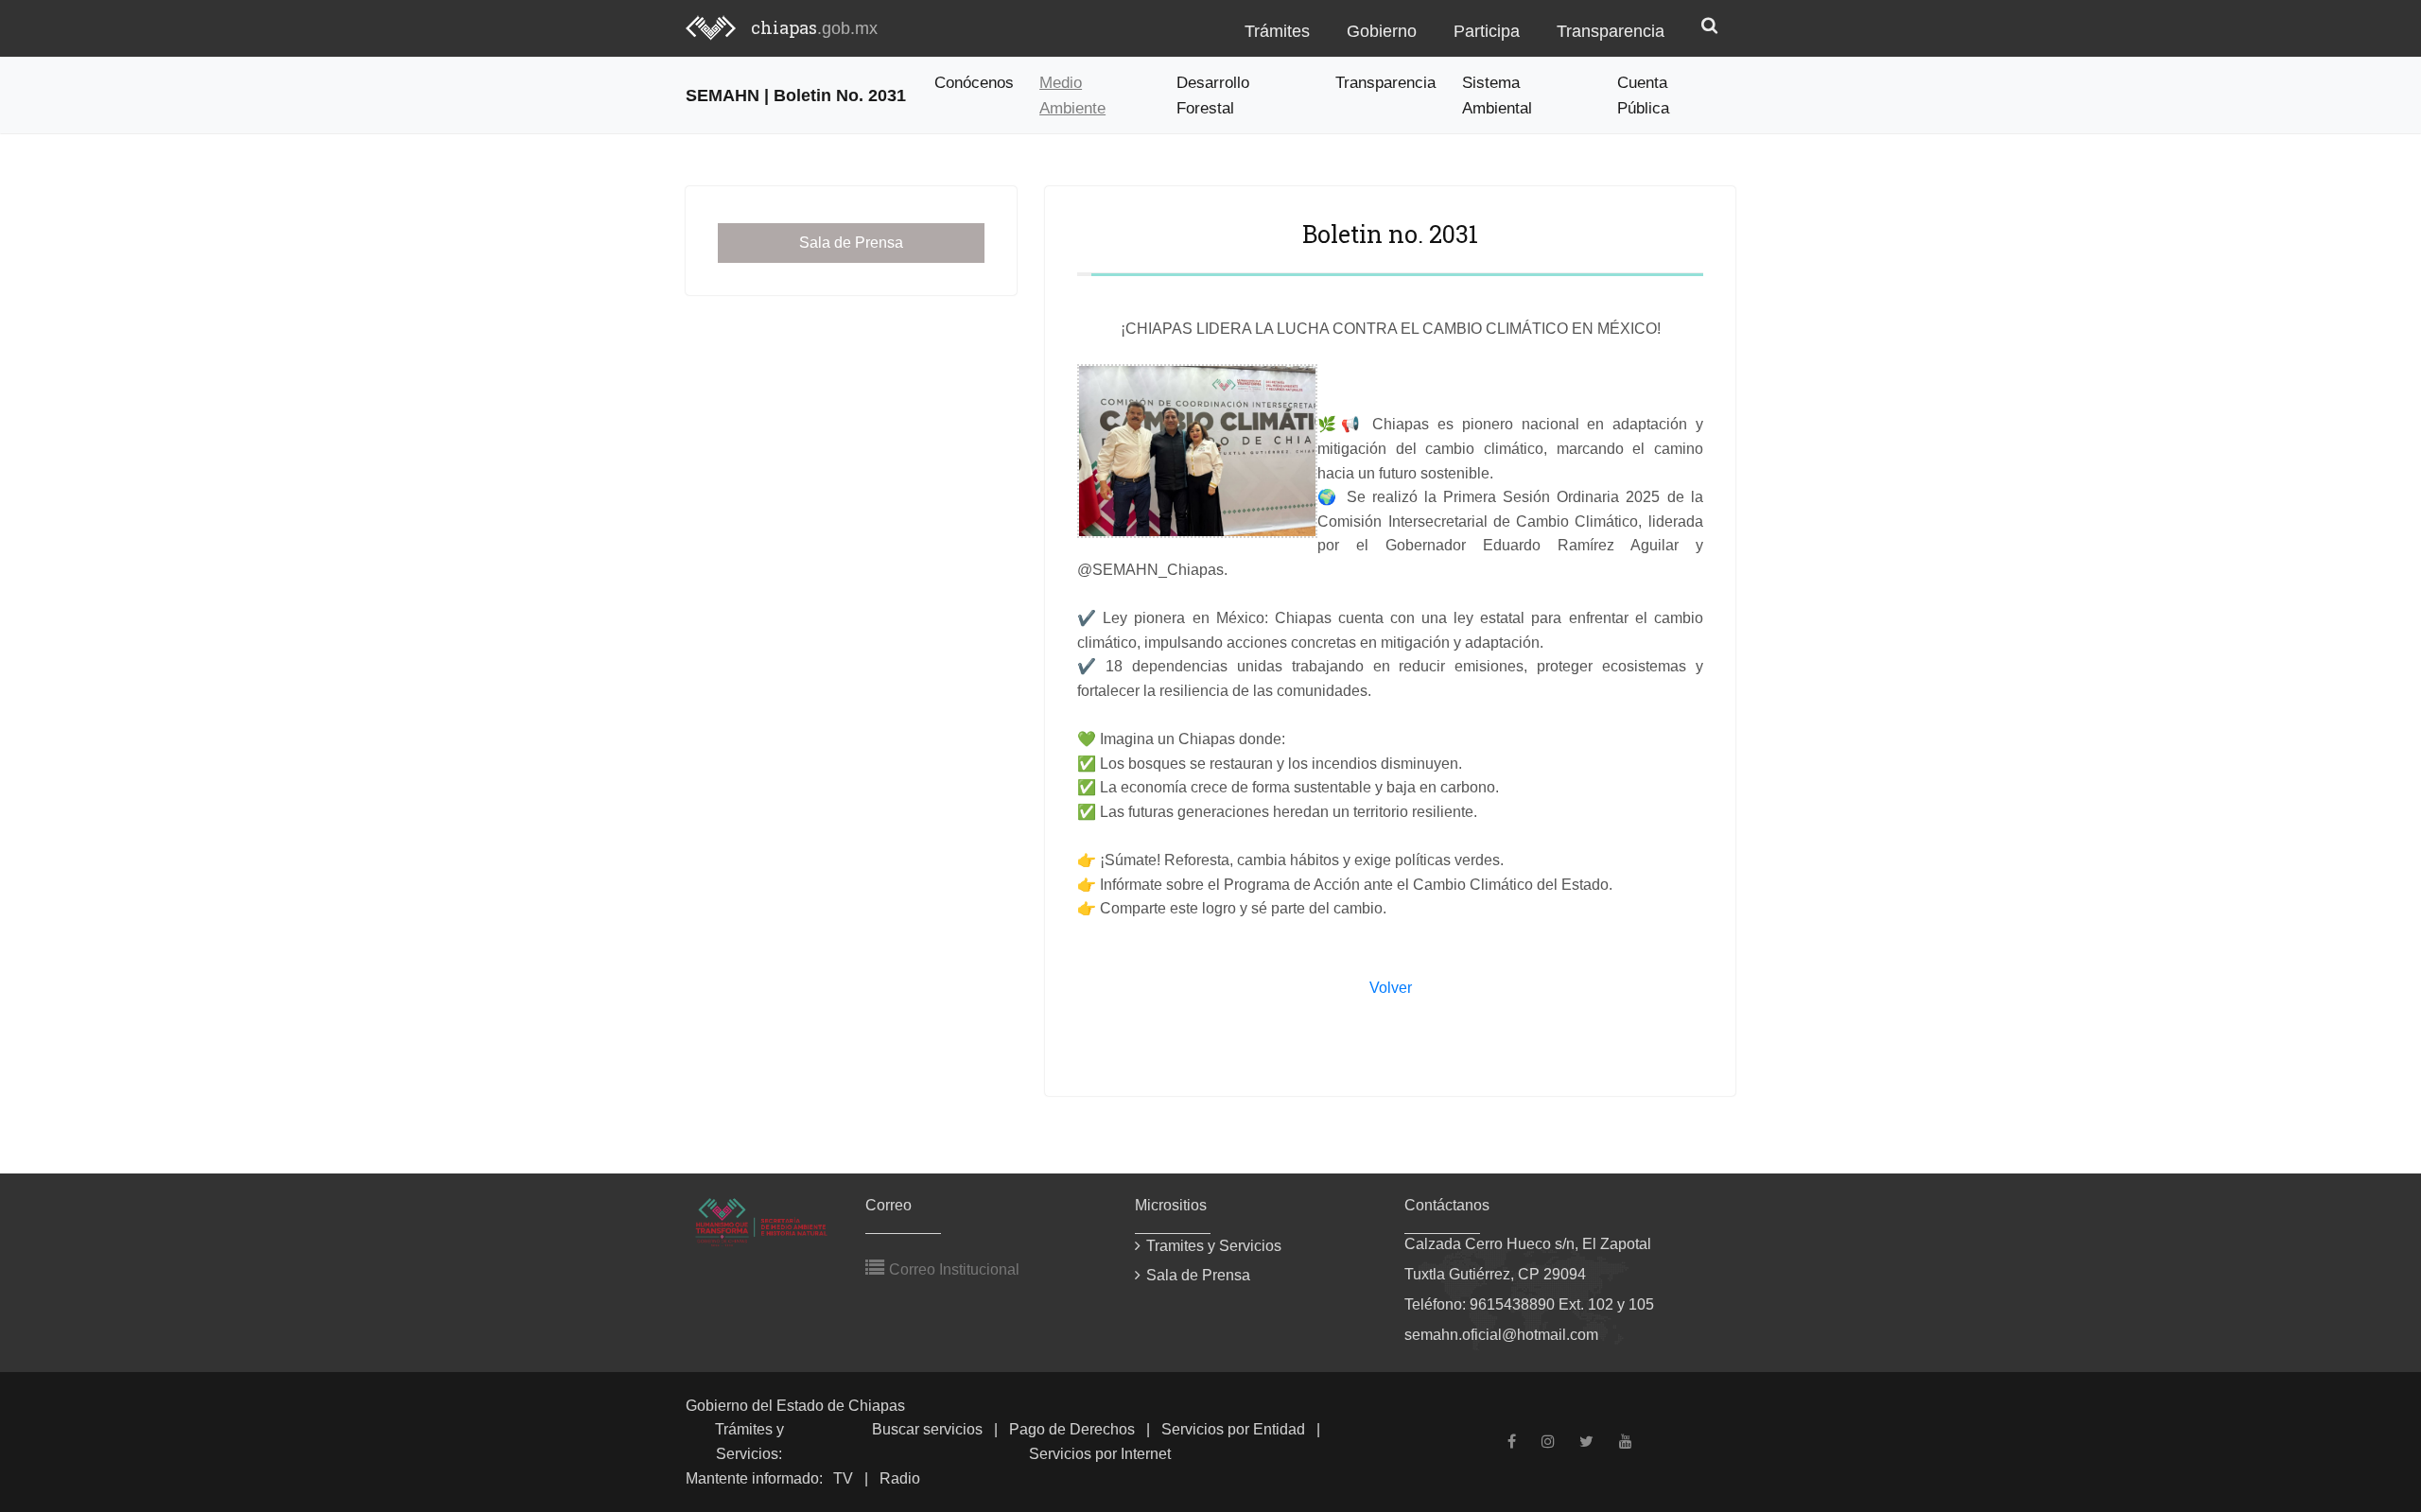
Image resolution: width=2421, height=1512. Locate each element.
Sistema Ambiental (1497, 95)
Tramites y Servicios (1214, 1246)
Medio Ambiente (1072, 95)
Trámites (1277, 31)
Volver (1391, 988)
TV (843, 1478)
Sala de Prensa (851, 243)
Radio (900, 1478)
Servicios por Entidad (1233, 1429)
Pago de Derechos (1072, 1429)
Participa (1487, 31)
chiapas (814, 27)
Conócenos (974, 82)
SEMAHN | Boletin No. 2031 (796, 95)
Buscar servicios (927, 1429)
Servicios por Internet (1100, 1454)
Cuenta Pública (1643, 95)
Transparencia (1611, 31)
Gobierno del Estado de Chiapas (795, 1406)
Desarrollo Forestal (1213, 95)
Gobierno (1382, 31)
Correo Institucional (952, 1269)
